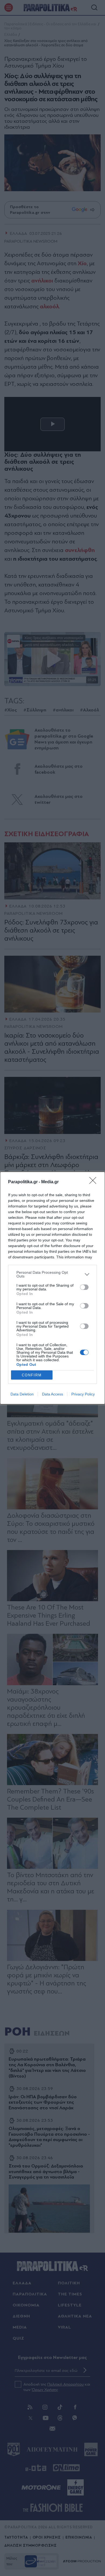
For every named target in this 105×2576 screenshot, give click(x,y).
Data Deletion (22, 1394)
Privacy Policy (83, 1394)
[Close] (94, 1182)
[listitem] (52, 1274)
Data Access (52, 1394)
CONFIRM (32, 1375)
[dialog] (52, 1288)
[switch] (84, 1287)
